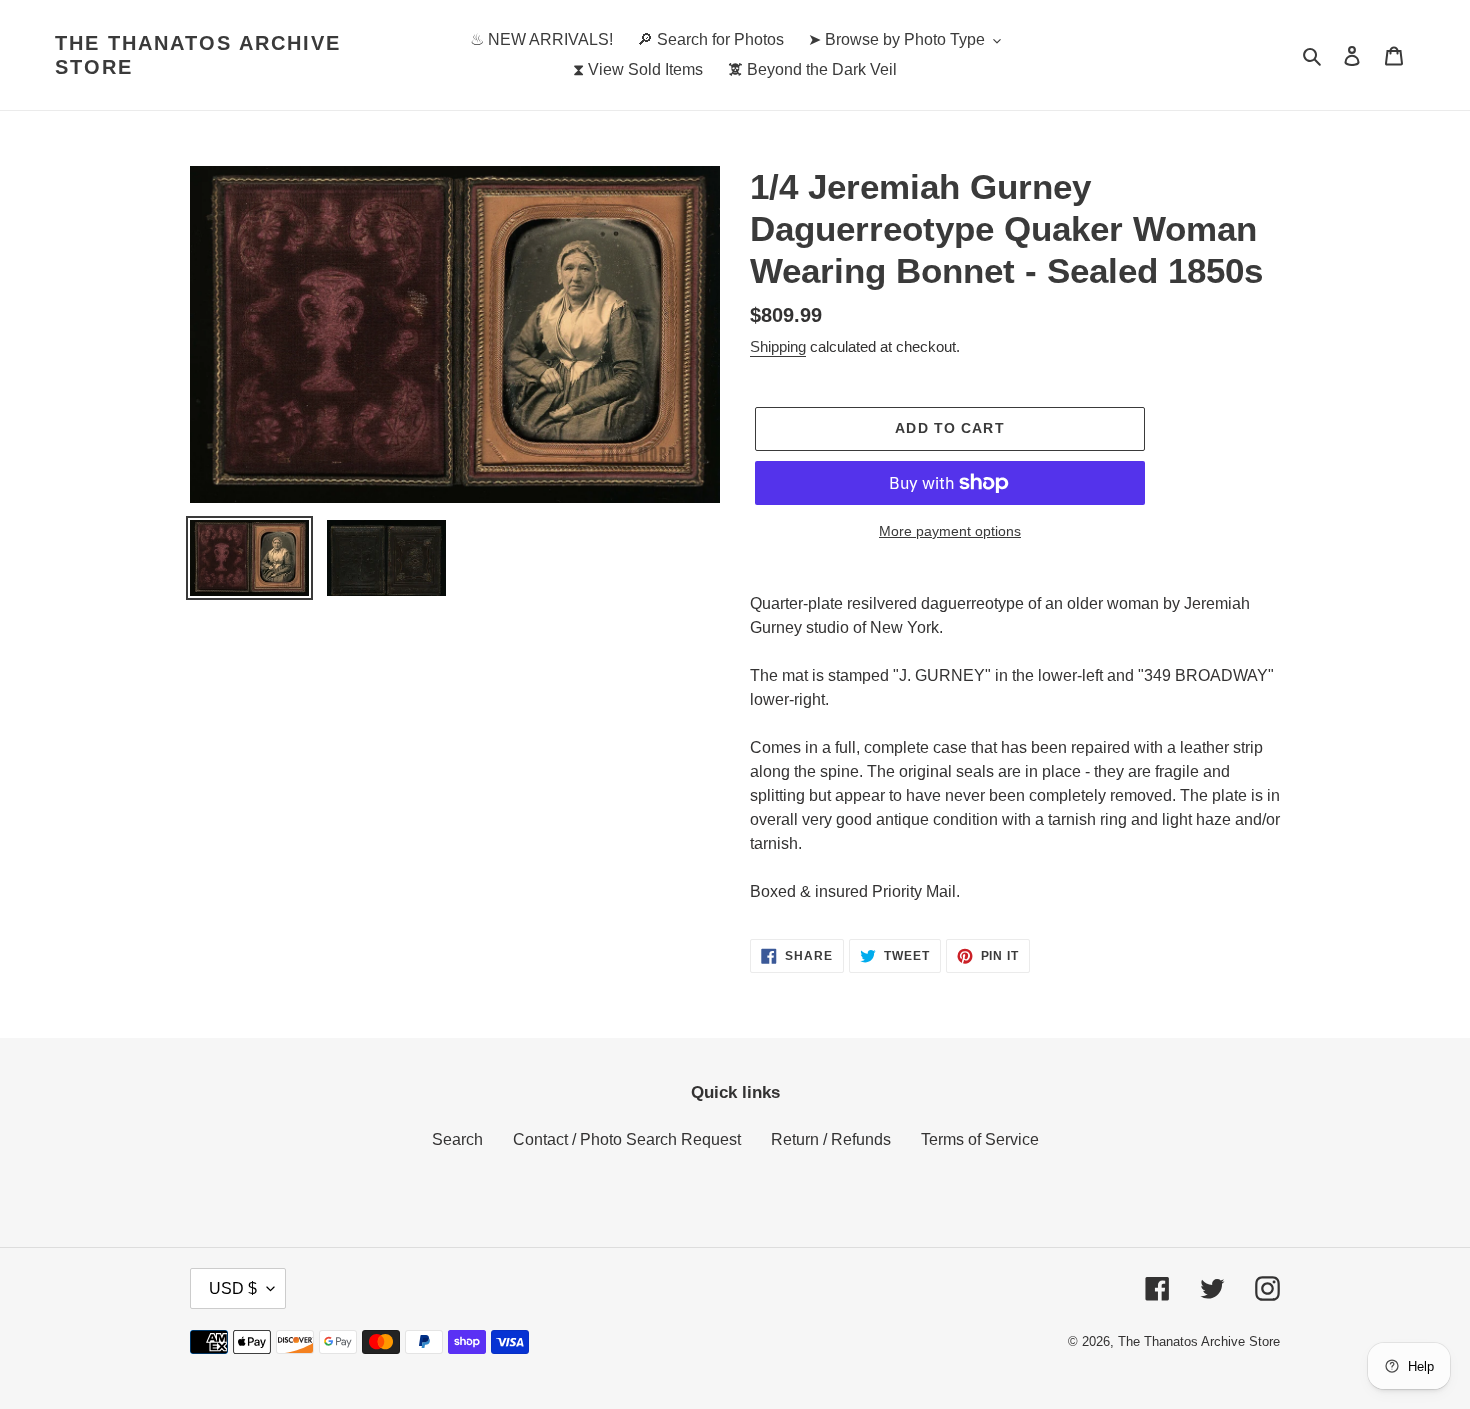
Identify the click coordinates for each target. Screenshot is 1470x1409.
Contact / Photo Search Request (627, 1139)
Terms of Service (980, 1139)
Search (457, 1139)
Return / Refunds (831, 1139)
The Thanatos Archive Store (198, 55)
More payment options (950, 531)
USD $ (233, 1288)
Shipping (778, 346)
